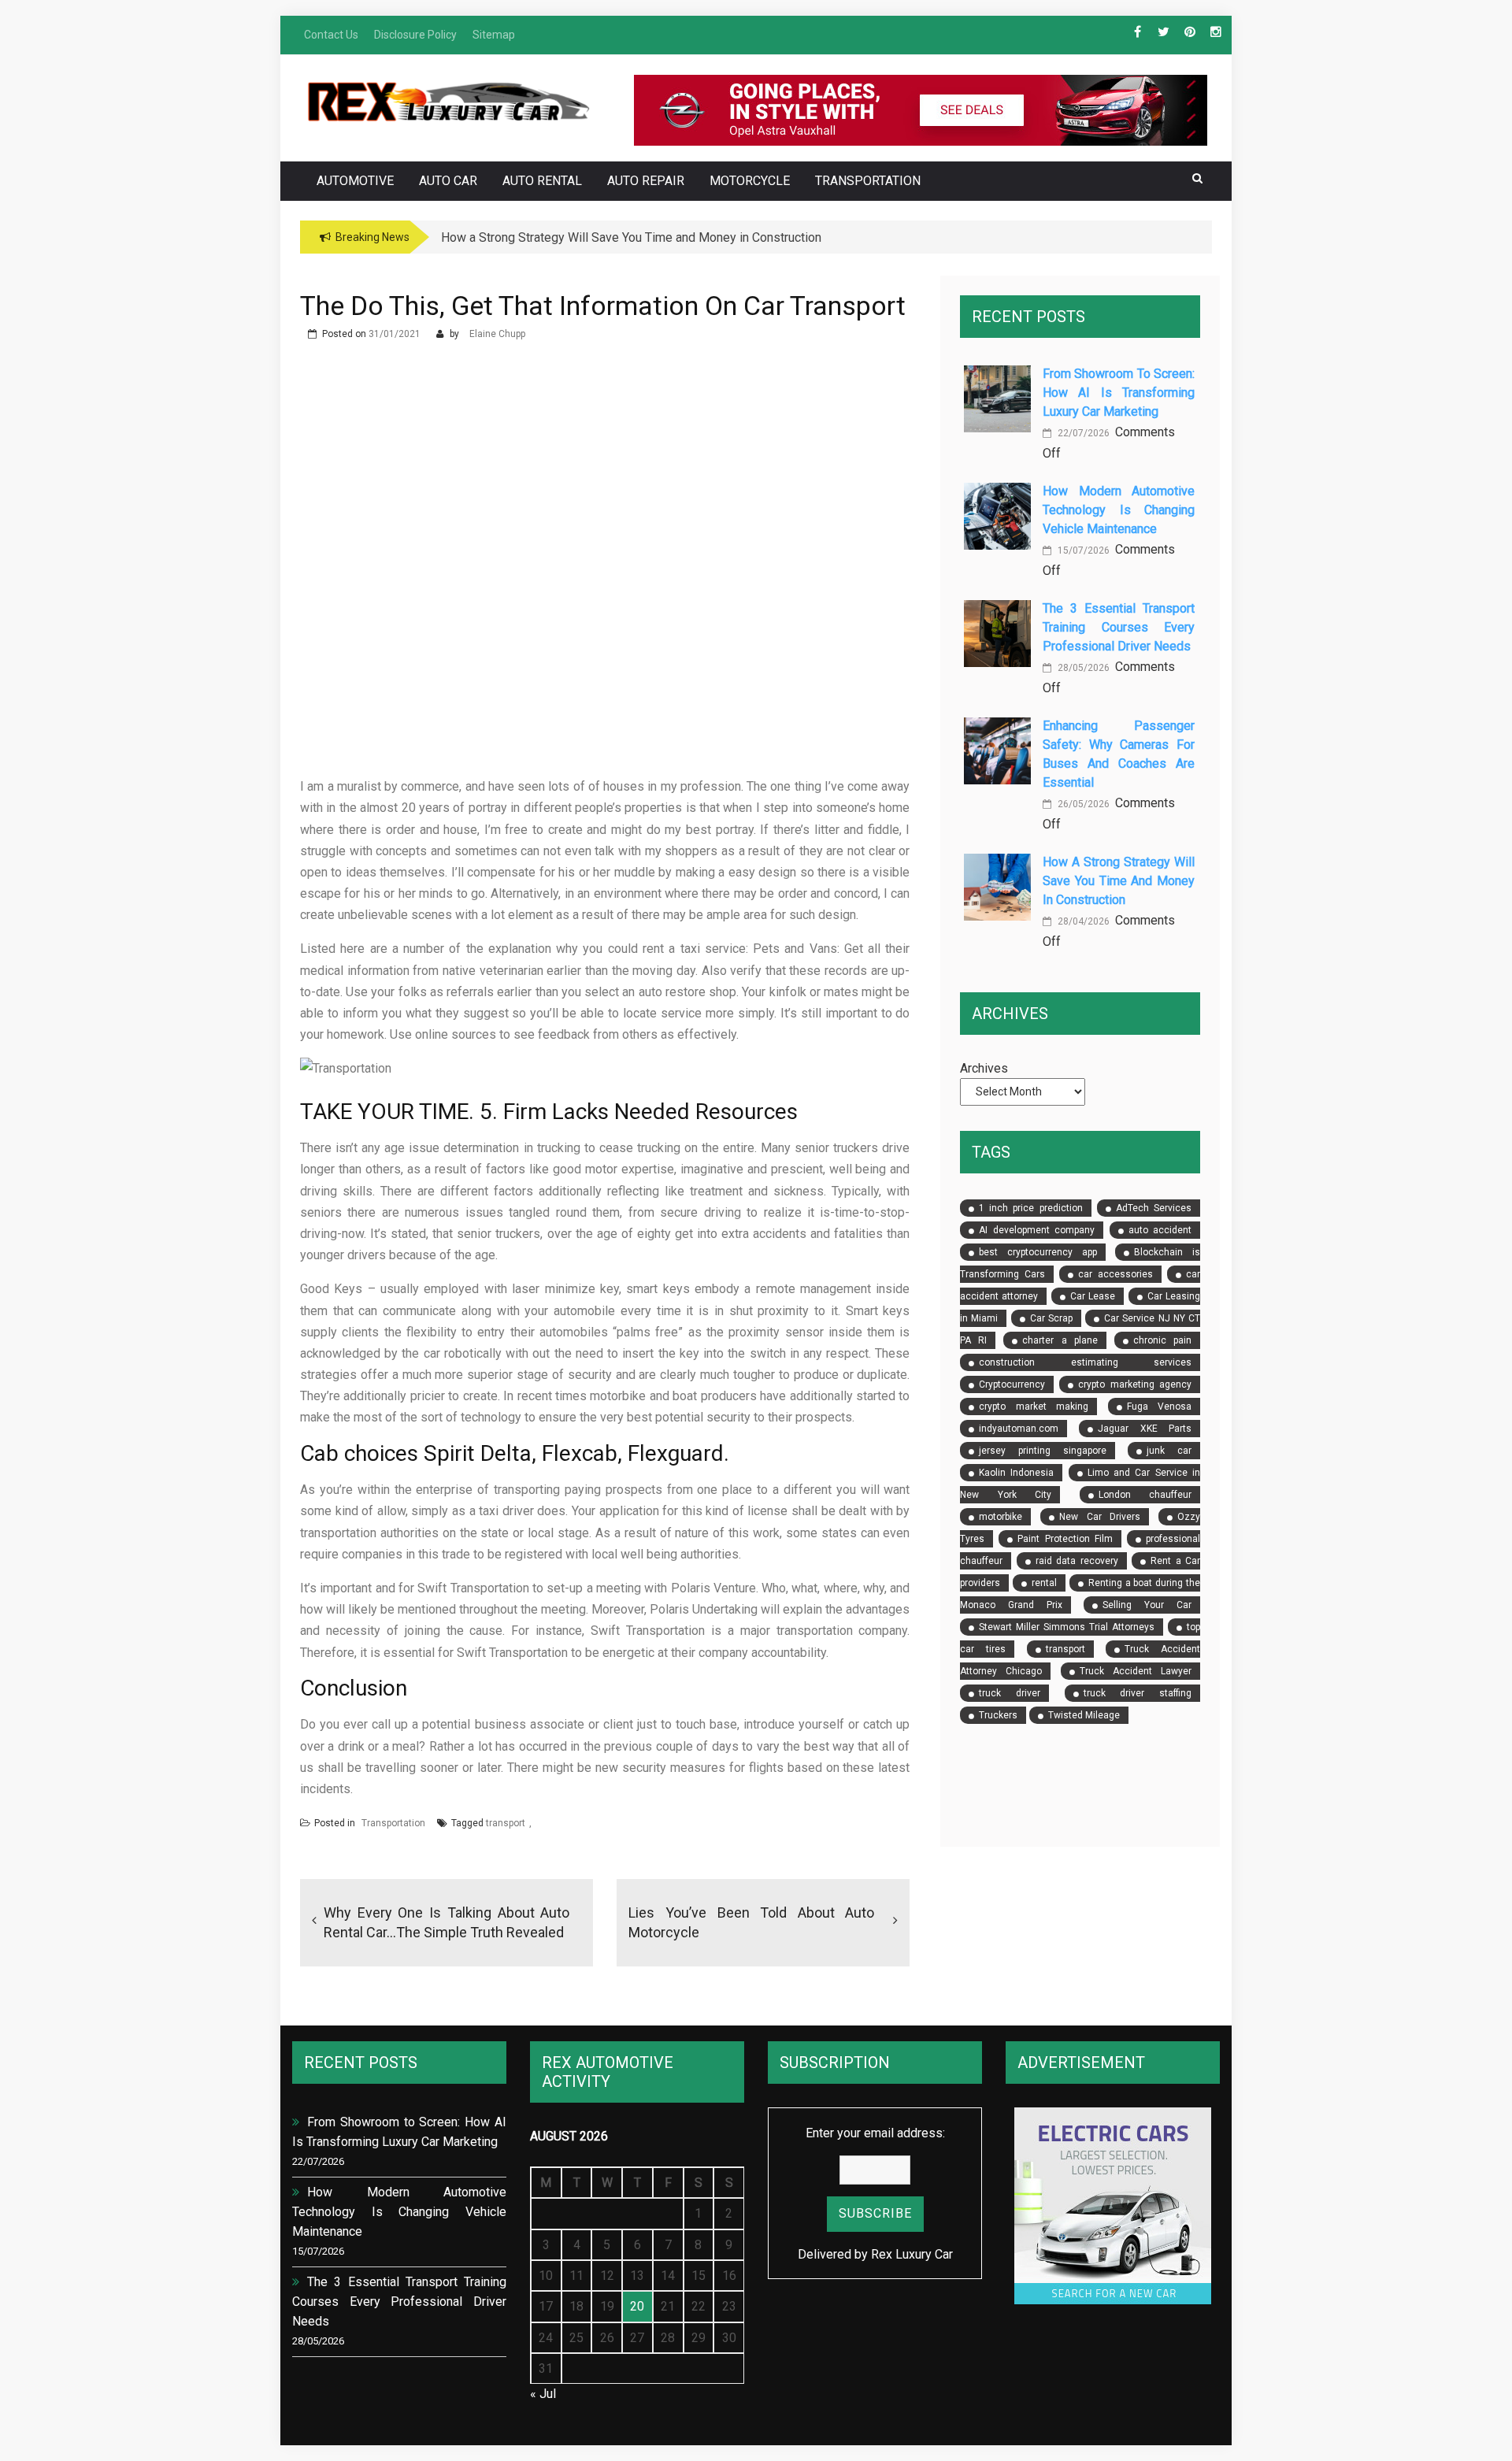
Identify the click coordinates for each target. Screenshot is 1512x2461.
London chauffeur (1145, 1495)
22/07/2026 (1082, 433)
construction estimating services (1085, 1362)
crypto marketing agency (1135, 1384)
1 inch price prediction (1031, 1208)
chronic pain (1162, 1340)
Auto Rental (542, 181)
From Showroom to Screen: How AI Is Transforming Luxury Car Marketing (1119, 393)
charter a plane (1060, 1340)
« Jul (543, 2394)
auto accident (1160, 1230)
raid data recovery (1077, 1561)
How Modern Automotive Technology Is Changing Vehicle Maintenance (1119, 510)
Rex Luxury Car (912, 2254)
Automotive (355, 181)
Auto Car (448, 181)
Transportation (868, 181)
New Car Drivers (1100, 1517)
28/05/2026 (1082, 668)
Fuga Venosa (1159, 1407)
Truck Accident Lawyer (1136, 1671)
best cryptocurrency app (1038, 1252)
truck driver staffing (1138, 1693)
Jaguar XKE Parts (1145, 1429)
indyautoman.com (1019, 1429)
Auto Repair (646, 181)
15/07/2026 (1082, 550)
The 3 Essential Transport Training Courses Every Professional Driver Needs (1119, 627)
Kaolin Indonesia (1016, 1473)
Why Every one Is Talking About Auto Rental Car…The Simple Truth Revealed (447, 1922)
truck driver (1010, 1693)
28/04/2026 (1082, 921)
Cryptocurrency (1012, 1384)
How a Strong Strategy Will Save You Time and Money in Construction (1119, 881)
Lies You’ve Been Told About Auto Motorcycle (751, 1922)
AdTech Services (1154, 1208)
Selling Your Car (1147, 1605)
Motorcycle (750, 181)
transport (506, 1823)
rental (1044, 1583)
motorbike (1001, 1517)
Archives (984, 1068)
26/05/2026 (1082, 804)
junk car (1169, 1451)
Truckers (998, 1715)
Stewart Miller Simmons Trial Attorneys (1067, 1627)
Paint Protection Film (1065, 1539)
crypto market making (1034, 1407)
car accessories (1115, 1274)
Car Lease (1093, 1296)
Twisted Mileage (1084, 1715)
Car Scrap (1051, 1318)
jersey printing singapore (1042, 1451)
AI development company (1037, 1230)
